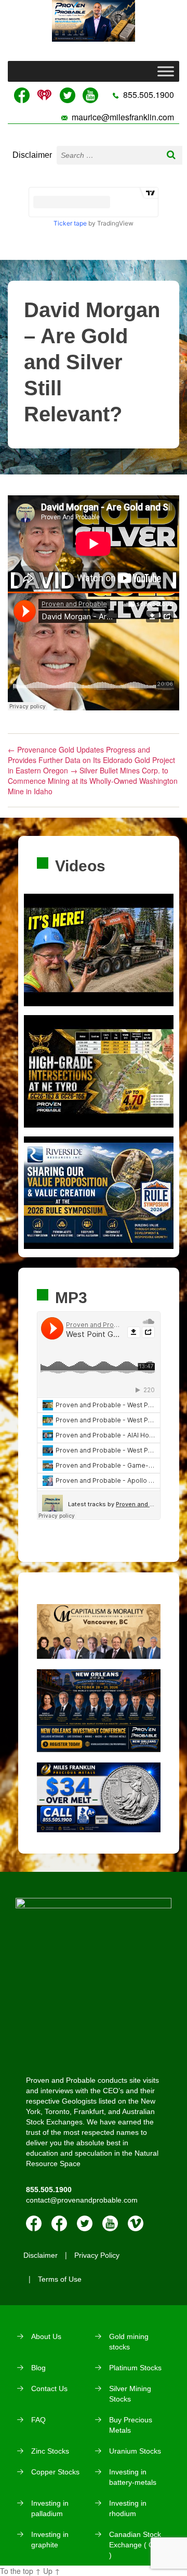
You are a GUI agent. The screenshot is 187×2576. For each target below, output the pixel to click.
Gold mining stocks (129, 2342)
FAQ (38, 2420)
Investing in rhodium (128, 2508)
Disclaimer (32, 155)
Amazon (59, 2223)
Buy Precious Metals (131, 2425)
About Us (46, 2336)
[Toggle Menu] (166, 72)
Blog (38, 2368)
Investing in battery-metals (133, 2477)
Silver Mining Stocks (130, 2394)
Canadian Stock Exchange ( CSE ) (136, 2545)
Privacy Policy (97, 2255)
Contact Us (49, 2389)
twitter (85, 2223)
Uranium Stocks (135, 2451)
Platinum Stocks (135, 2368)
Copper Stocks (55, 2472)
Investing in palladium (50, 2508)
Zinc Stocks (50, 2451)
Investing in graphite (50, 2540)
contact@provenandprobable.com (82, 2200)
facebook (34, 2223)
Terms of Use (60, 2279)
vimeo (136, 2223)
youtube (110, 2223)
